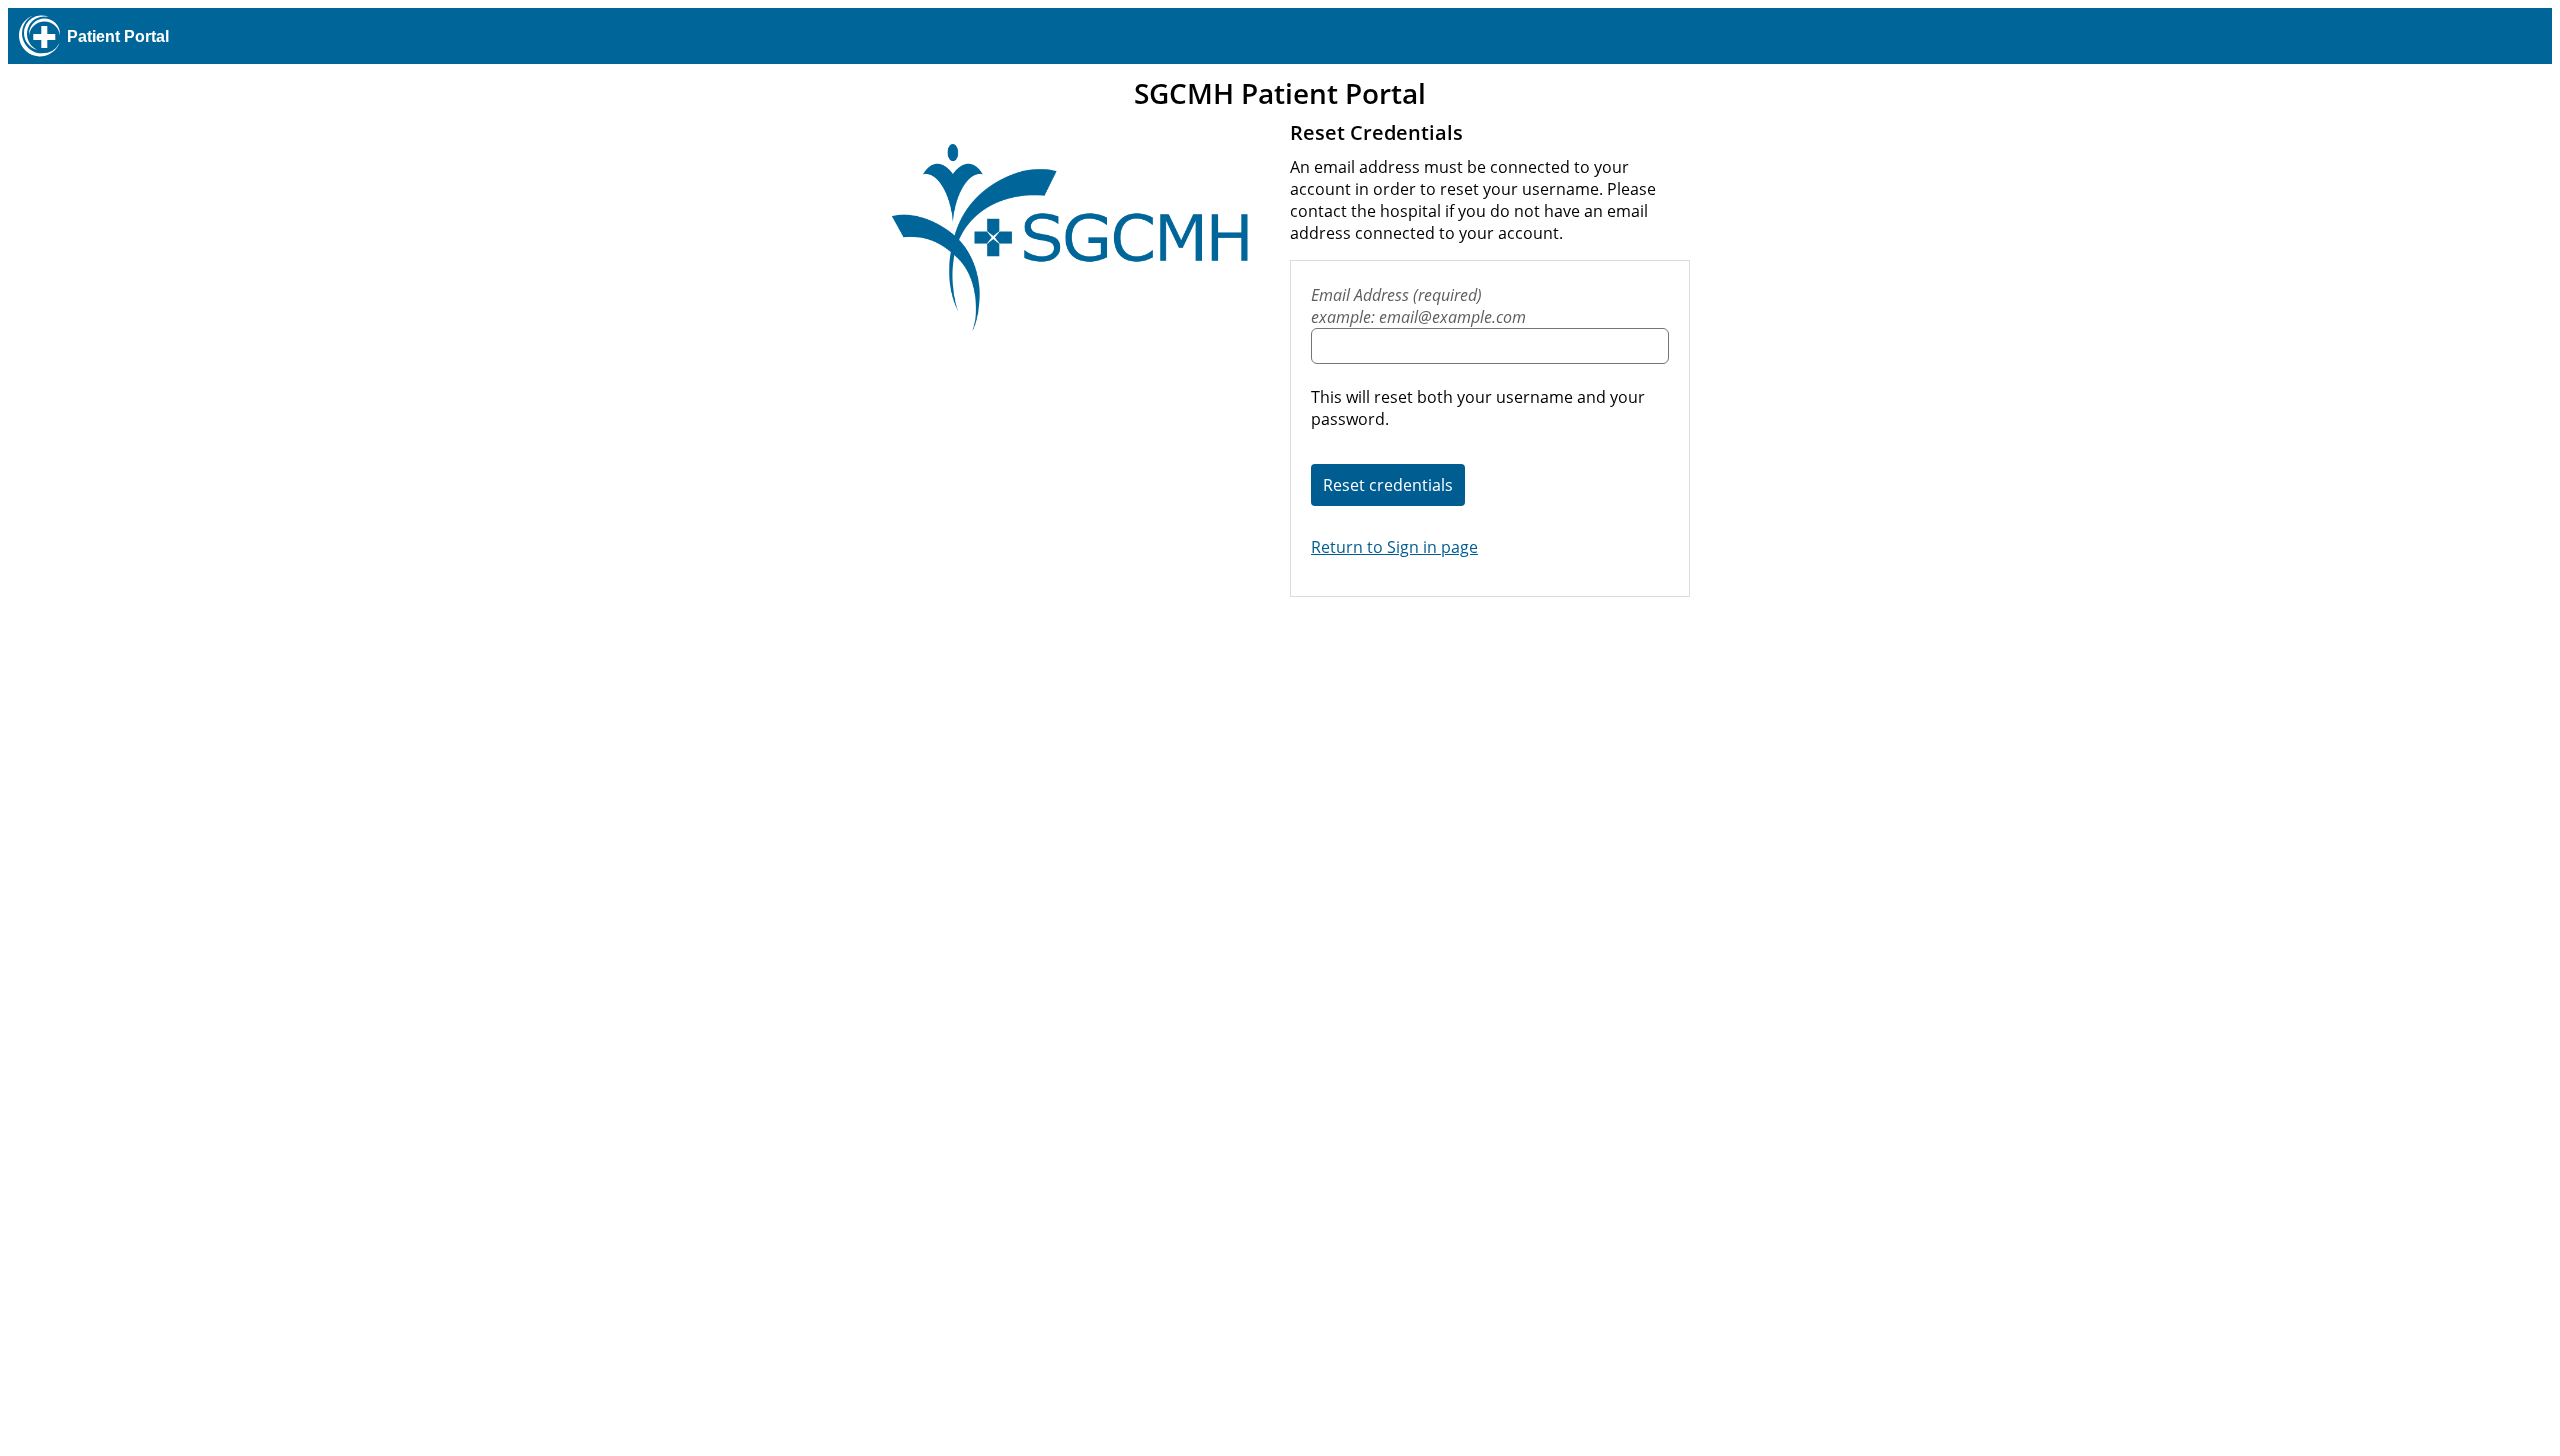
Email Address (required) (1418, 306)
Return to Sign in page (1394, 547)
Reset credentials (1388, 485)
